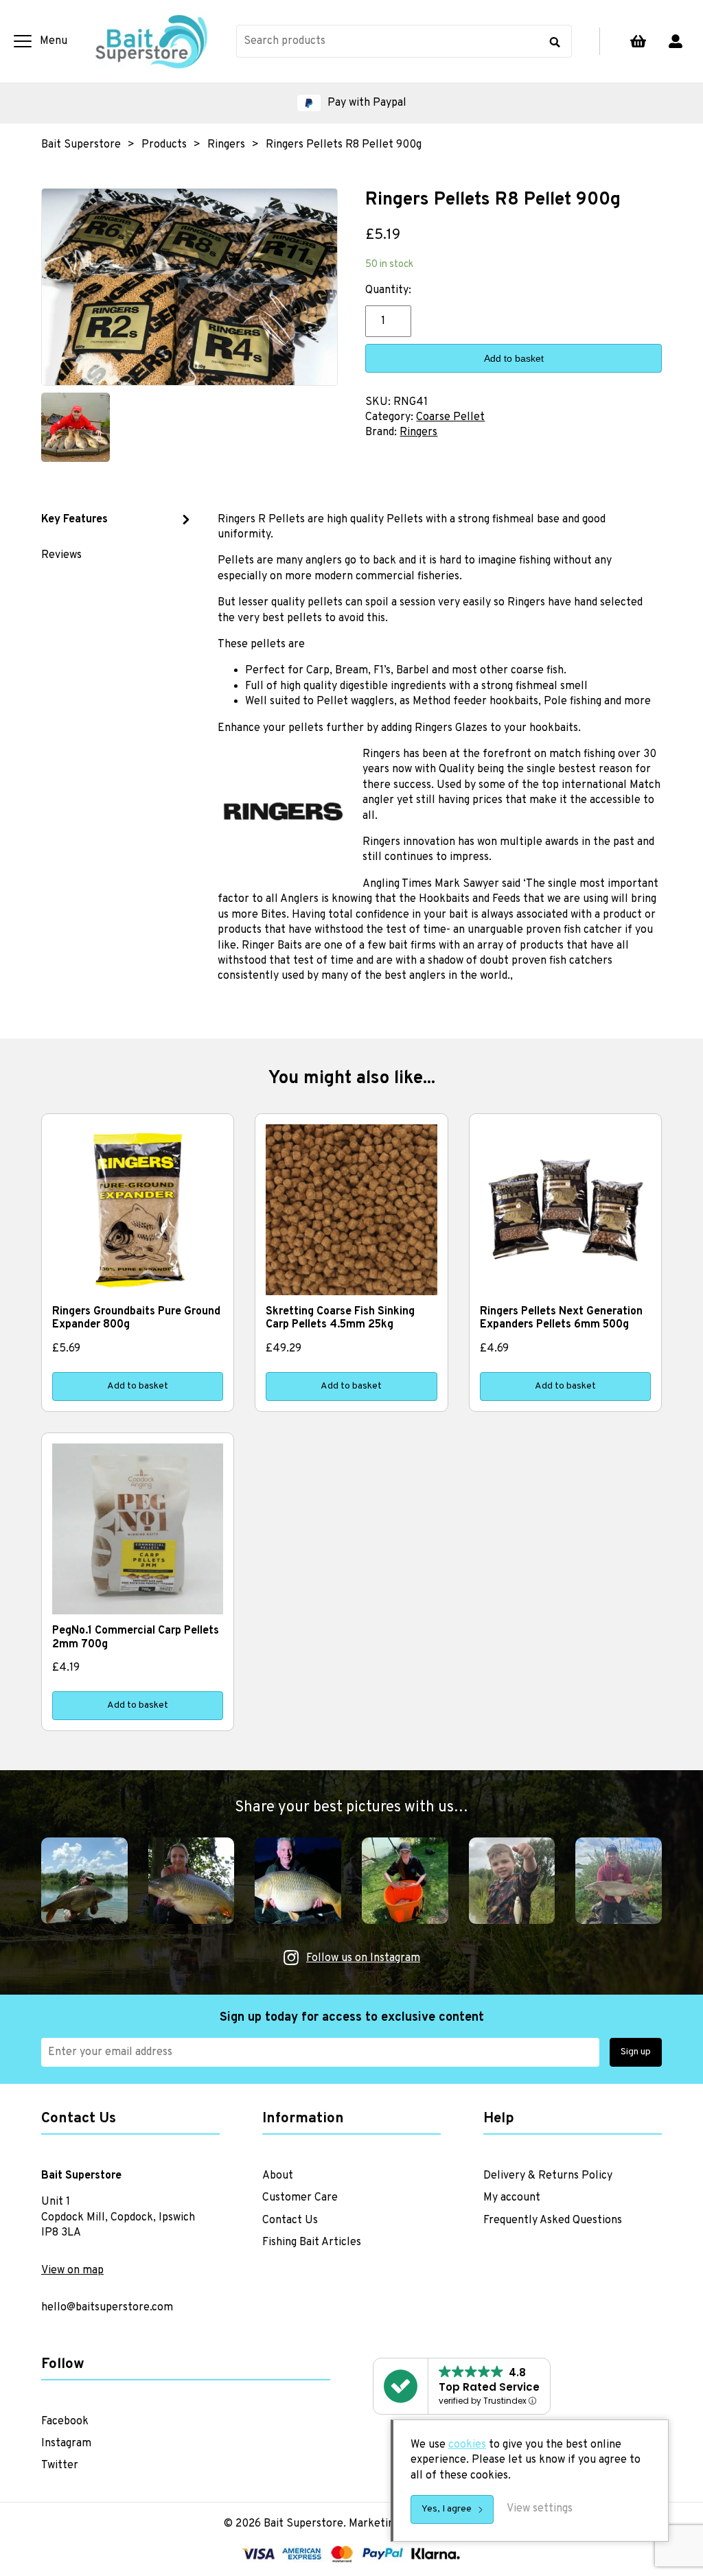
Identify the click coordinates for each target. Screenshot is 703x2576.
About (278, 2176)
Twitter (60, 2465)
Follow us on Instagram (363, 1958)
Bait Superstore (152, 41)
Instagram (66, 2444)
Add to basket (514, 358)
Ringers (418, 432)
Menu (54, 41)
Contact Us (290, 2220)
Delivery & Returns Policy (548, 2176)
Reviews (61, 555)
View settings (540, 2509)
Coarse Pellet (450, 417)
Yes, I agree (447, 2509)
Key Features (74, 520)
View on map (72, 2271)
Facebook (65, 2422)
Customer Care (300, 2198)
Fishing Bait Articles (312, 2242)
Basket (638, 41)
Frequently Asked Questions (553, 2220)
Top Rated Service (489, 2387)
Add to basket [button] (138, 1386)
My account (676, 41)
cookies (467, 2445)
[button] (351, 103)
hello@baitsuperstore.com (107, 2308)
